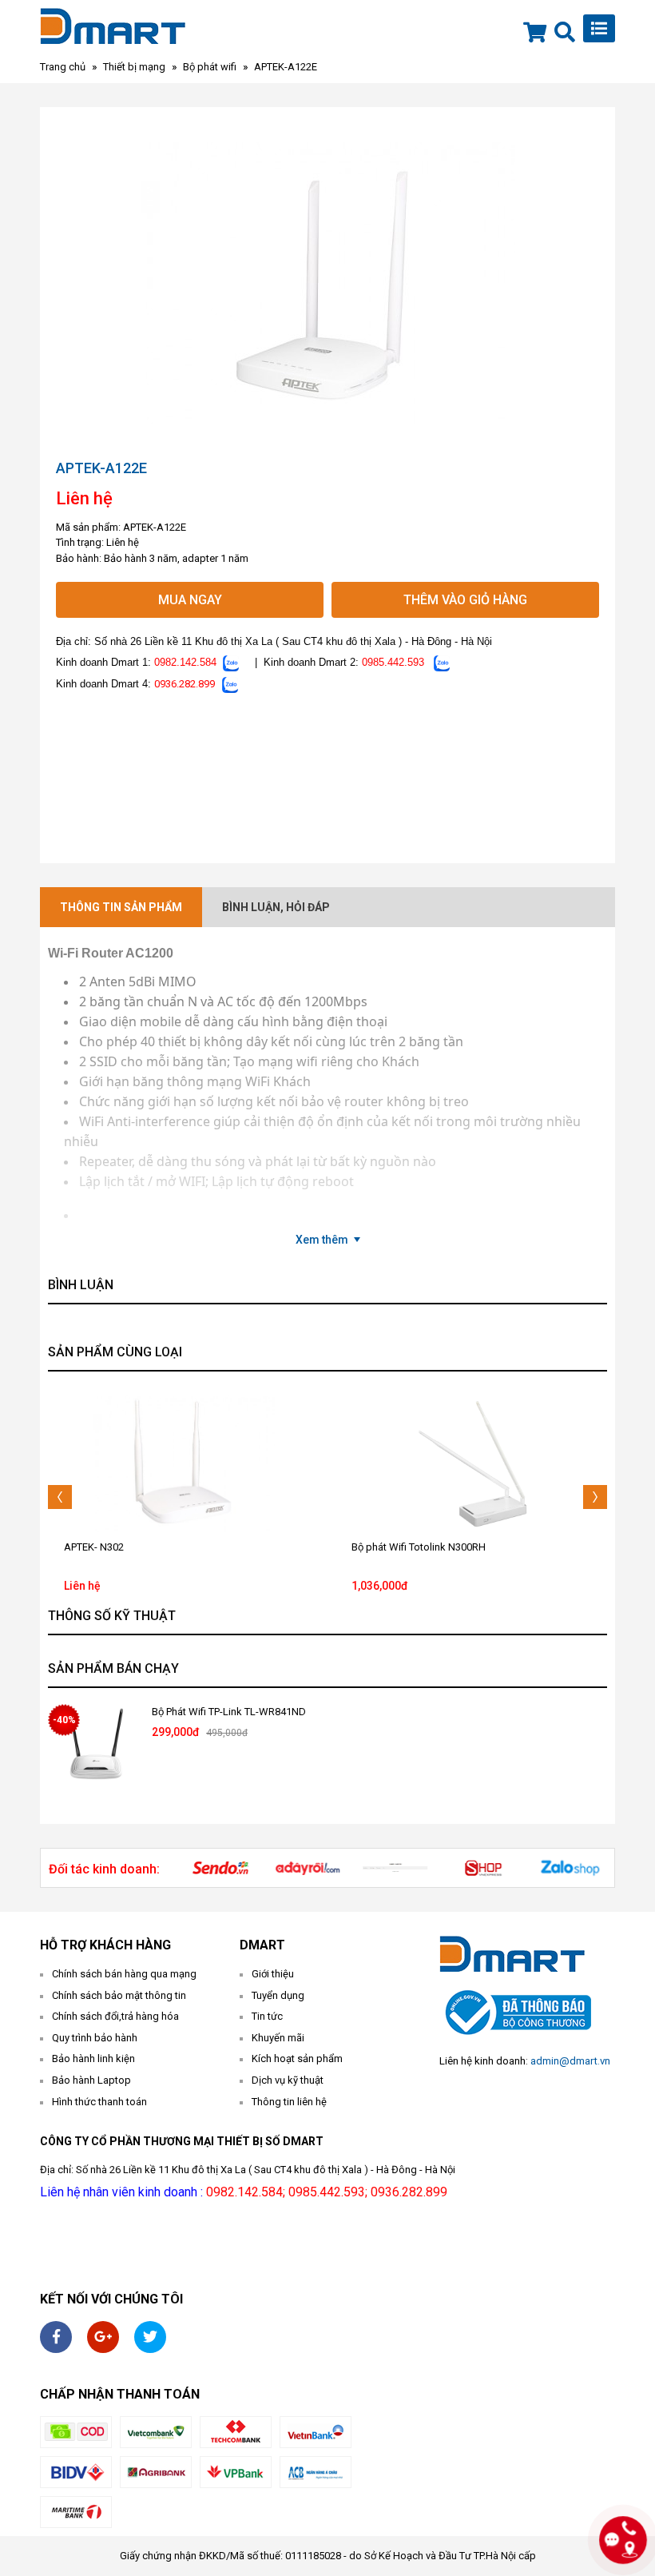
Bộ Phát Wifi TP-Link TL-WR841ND (229, 1712)
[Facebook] (56, 2337)
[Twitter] (150, 2337)
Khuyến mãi (278, 2038)
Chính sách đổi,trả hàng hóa (115, 2016)
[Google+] (103, 2337)
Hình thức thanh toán (99, 2102)
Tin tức (267, 2016)
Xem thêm (322, 1240)
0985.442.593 (393, 662)
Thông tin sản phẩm (121, 907)
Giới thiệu (273, 1974)
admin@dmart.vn (570, 2061)
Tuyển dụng (278, 1995)
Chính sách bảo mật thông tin (119, 1995)
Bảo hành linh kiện (93, 2058)
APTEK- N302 (94, 1547)
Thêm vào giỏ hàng (465, 600)
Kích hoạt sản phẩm (297, 2058)
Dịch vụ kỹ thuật (288, 2080)
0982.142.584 (185, 662)
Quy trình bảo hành (95, 2038)
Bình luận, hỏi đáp (276, 907)
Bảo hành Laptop (91, 2080)
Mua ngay (190, 600)
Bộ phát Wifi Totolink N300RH (419, 1547)
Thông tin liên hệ (289, 2102)
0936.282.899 (185, 684)
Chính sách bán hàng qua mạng (124, 1974)
